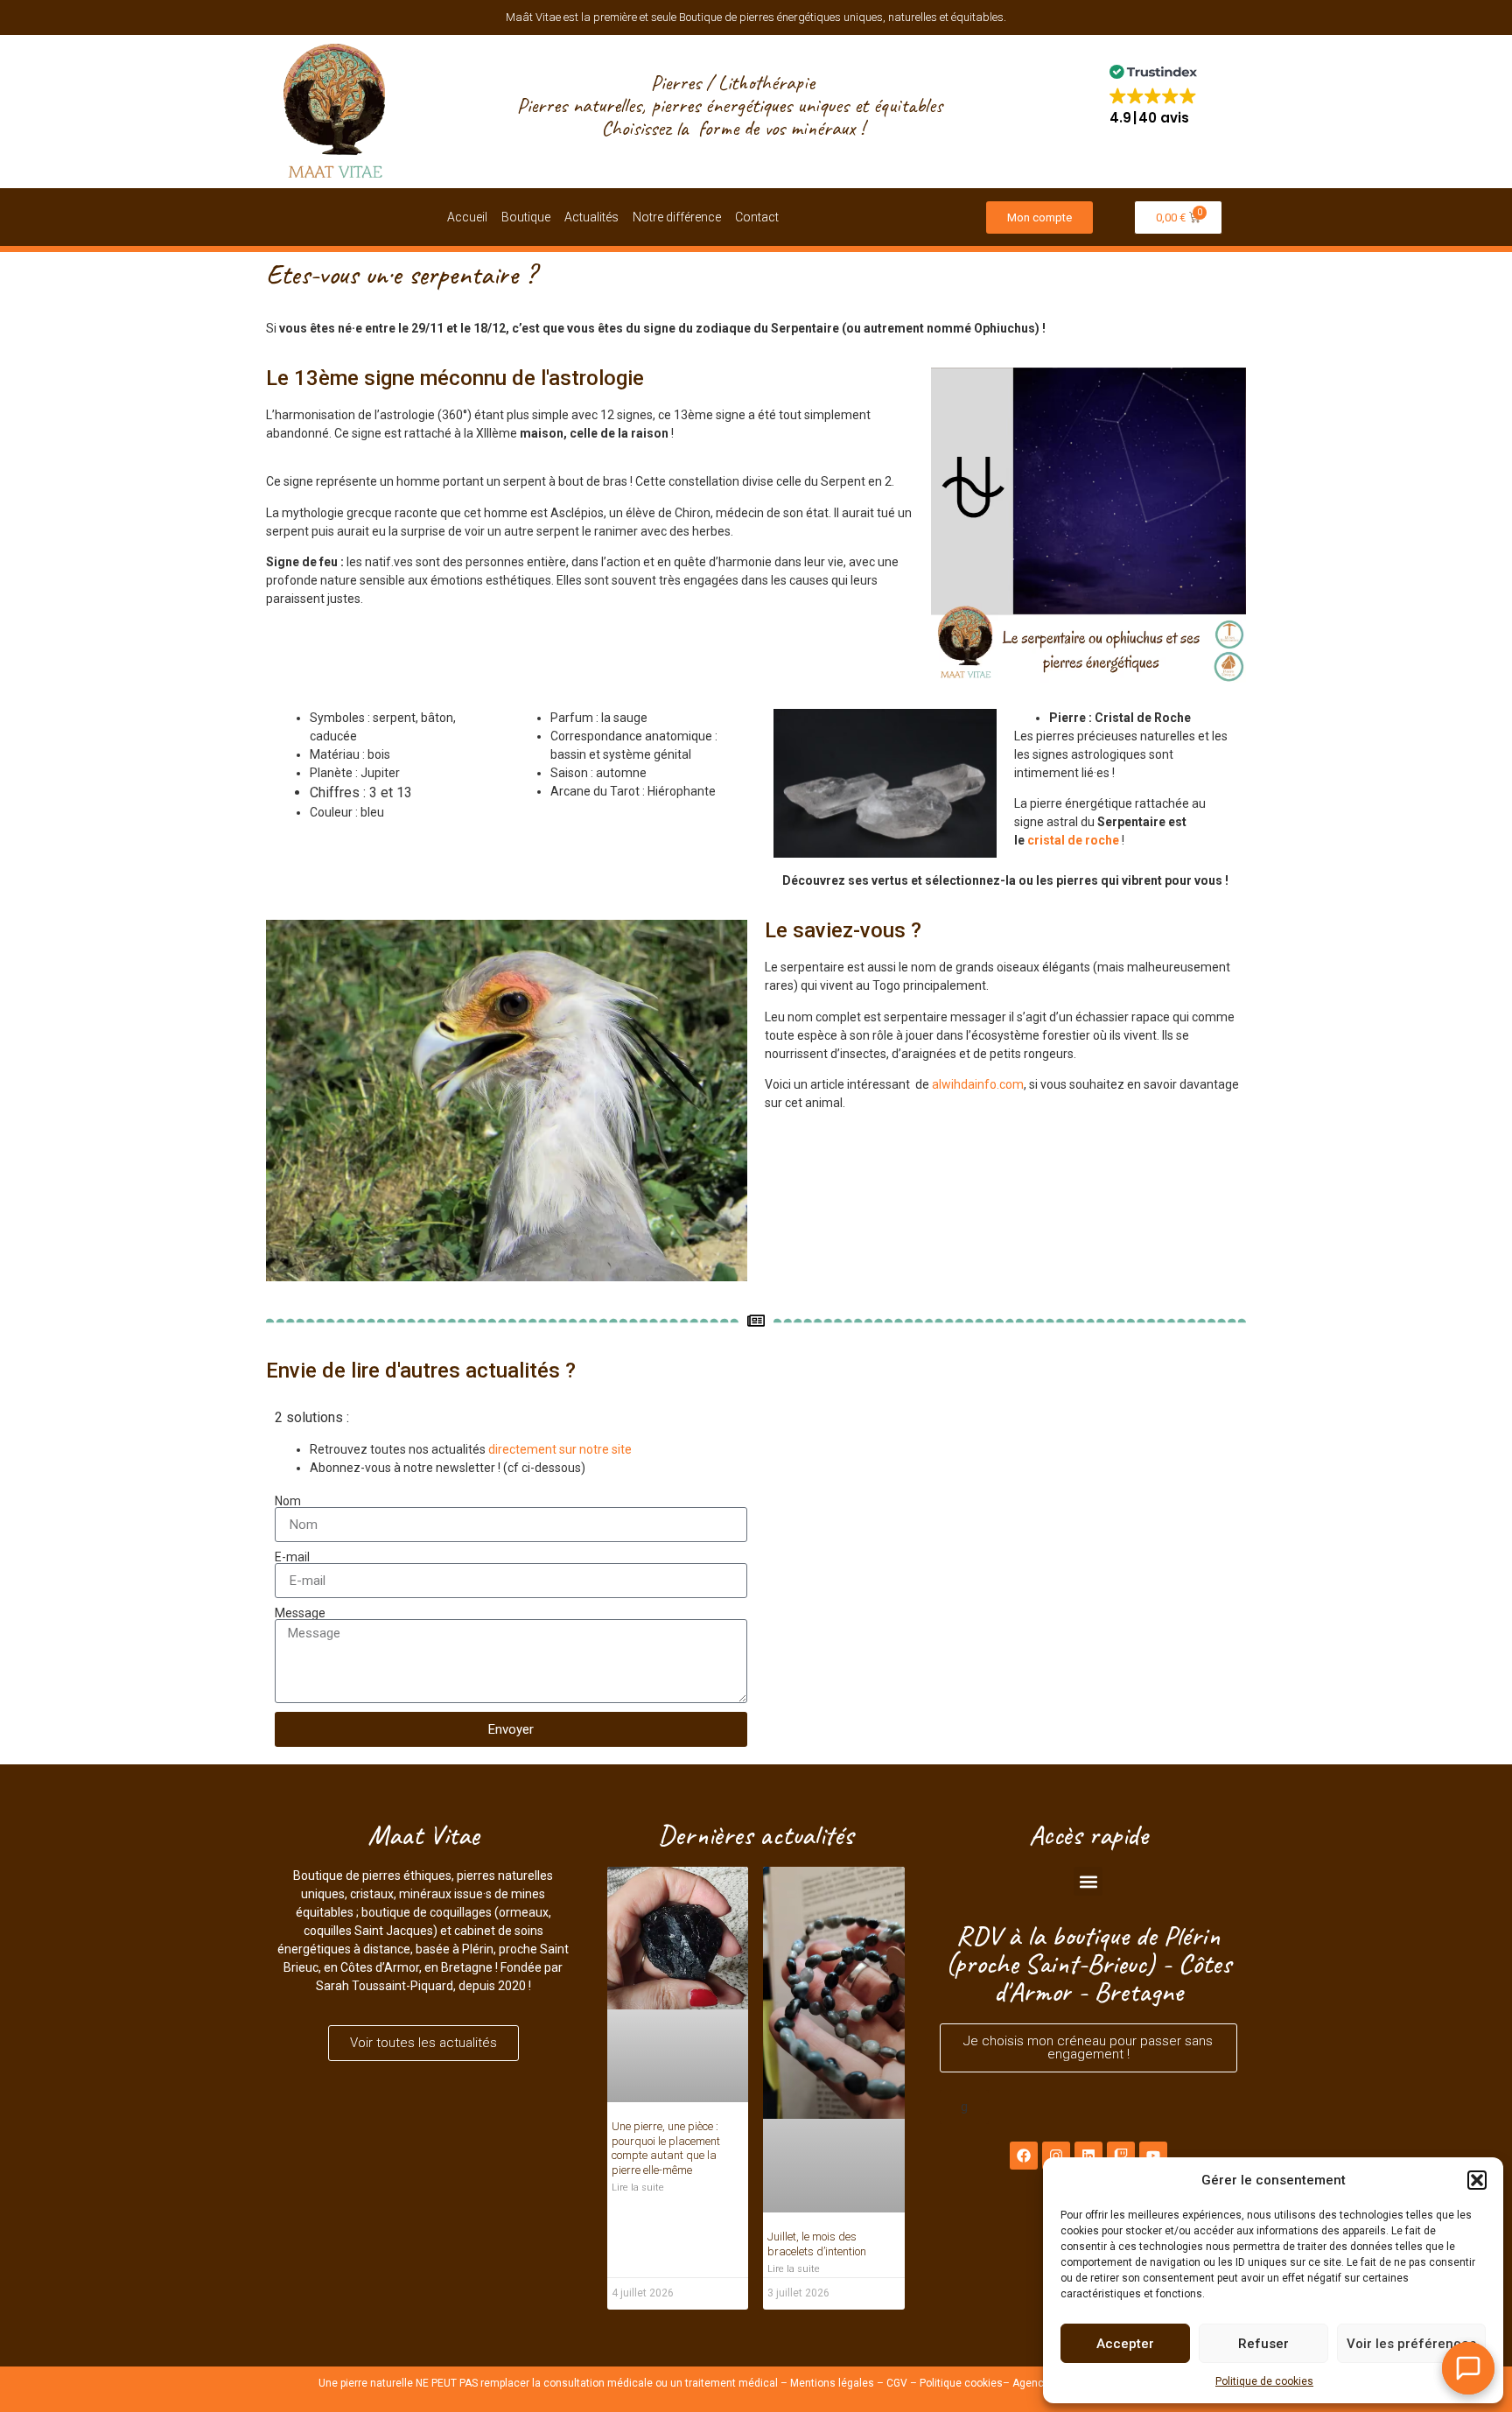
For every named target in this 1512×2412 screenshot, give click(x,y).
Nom (288, 1501)
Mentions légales (832, 2204)
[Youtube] (1153, 2156)
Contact (757, 217)
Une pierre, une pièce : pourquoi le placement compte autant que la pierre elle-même (666, 2006)
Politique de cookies (1264, 2381)
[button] (1477, 2180)
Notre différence (677, 217)
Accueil (467, 217)
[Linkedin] (1088, 2156)
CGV (897, 2204)
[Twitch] (1121, 2156)
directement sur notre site (560, 1449)
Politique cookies (961, 2204)
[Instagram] (1056, 2156)
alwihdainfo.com (978, 1084)
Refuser (1263, 2344)
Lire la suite (638, 2046)
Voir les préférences (1411, 2344)
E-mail (292, 1557)
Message (300, 1613)
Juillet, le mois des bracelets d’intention (817, 1992)
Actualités (591, 217)
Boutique (526, 217)
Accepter (1125, 2344)
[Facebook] (1024, 2156)
